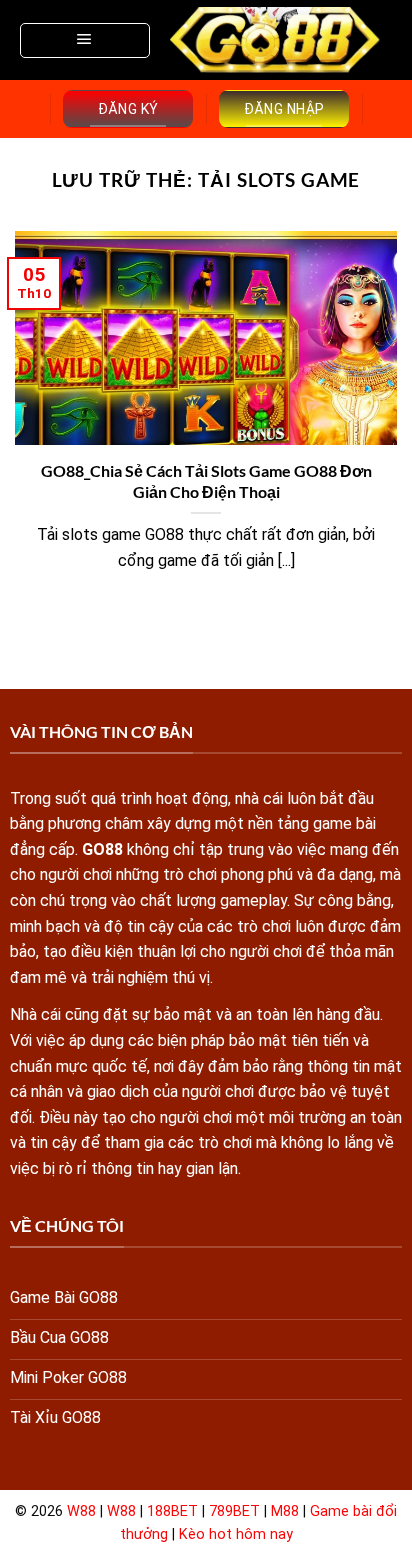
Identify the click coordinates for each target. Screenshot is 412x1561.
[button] (85, 40)
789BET (234, 1511)
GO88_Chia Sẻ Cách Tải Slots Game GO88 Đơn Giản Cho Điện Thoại (206, 481)
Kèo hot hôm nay (236, 1534)
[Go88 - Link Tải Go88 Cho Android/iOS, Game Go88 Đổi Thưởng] (276, 40)
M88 (285, 1511)
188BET (172, 1511)
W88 (81, 1511)
